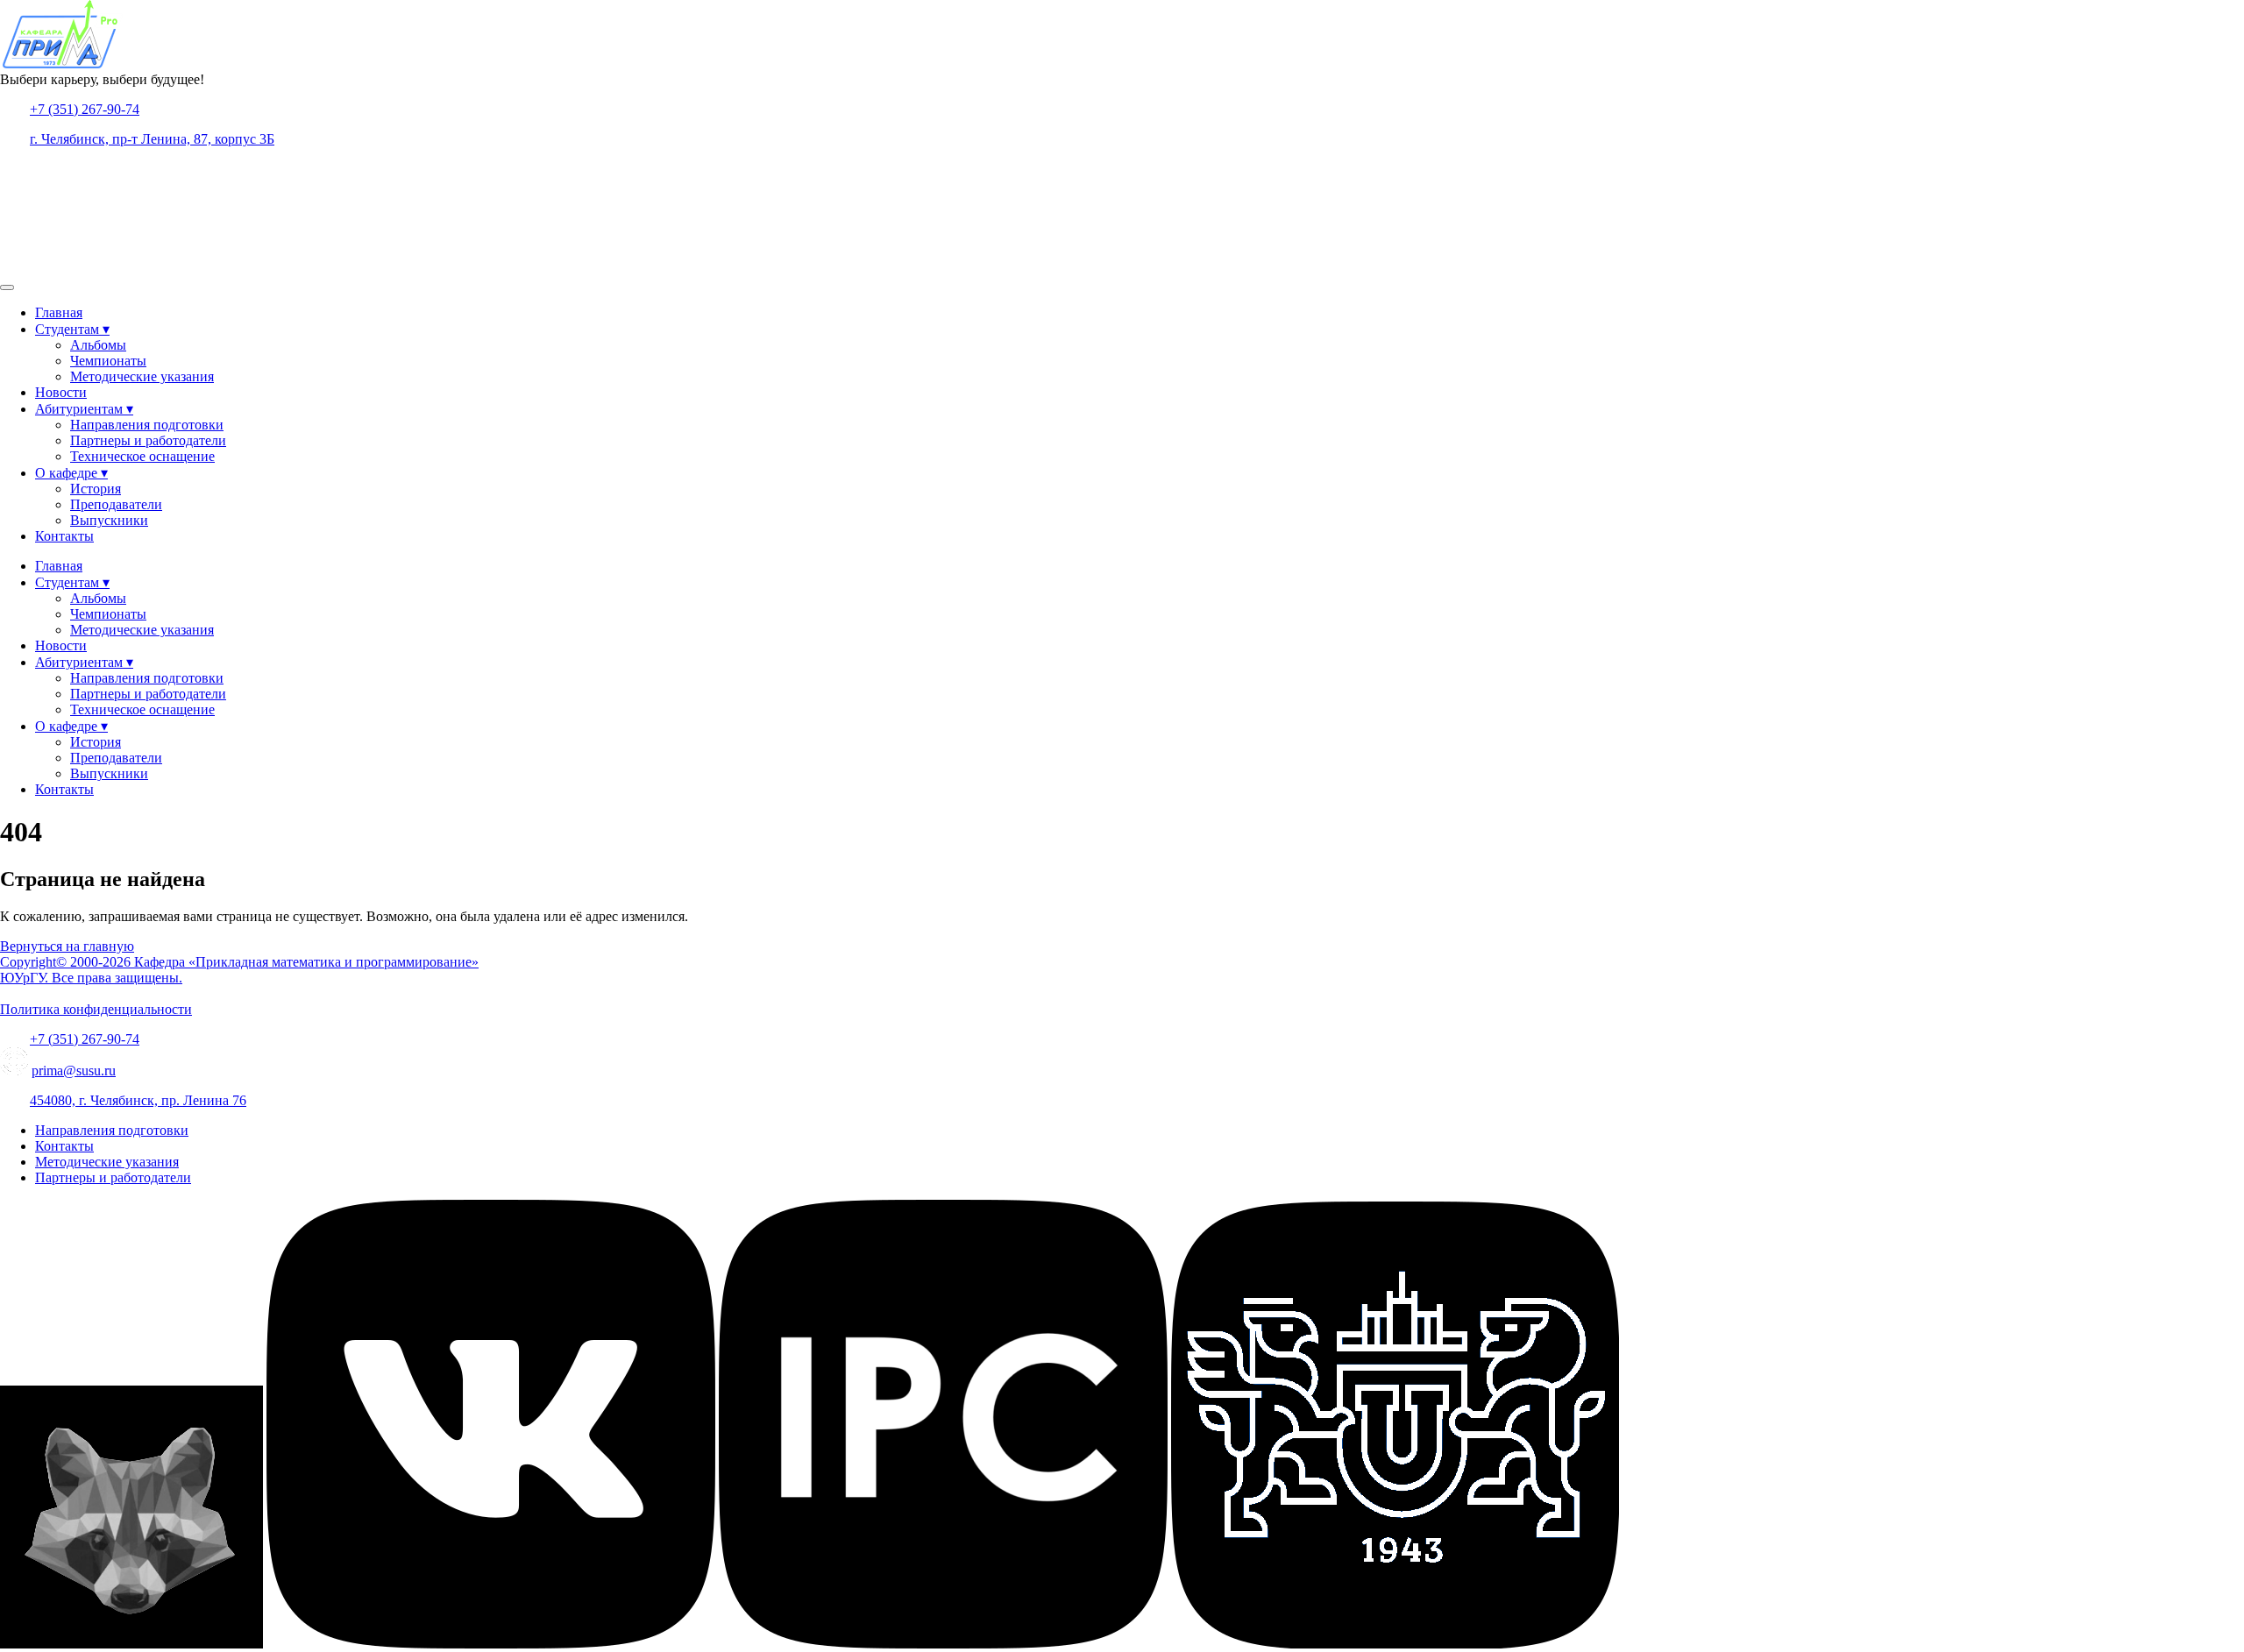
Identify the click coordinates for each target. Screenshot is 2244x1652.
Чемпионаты (108, 361)
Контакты (64, 536)
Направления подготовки (147, 425)
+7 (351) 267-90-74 (85, 109)
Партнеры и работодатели (148, 440)
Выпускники (109, 520)
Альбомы (98, 345)
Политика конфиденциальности (96, 1009)
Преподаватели (116, 504)
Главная (59, 312)
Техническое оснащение (142, 456)
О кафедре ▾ (71, 473)
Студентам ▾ (72, 329)
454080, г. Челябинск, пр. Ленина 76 (138, 1100)
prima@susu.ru (74, 1071)
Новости (61, 392)
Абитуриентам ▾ (84, 409)
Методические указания (142, 376)
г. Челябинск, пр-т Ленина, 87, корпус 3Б (152, 139)
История (96, 489)
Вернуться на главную (67, 946)
